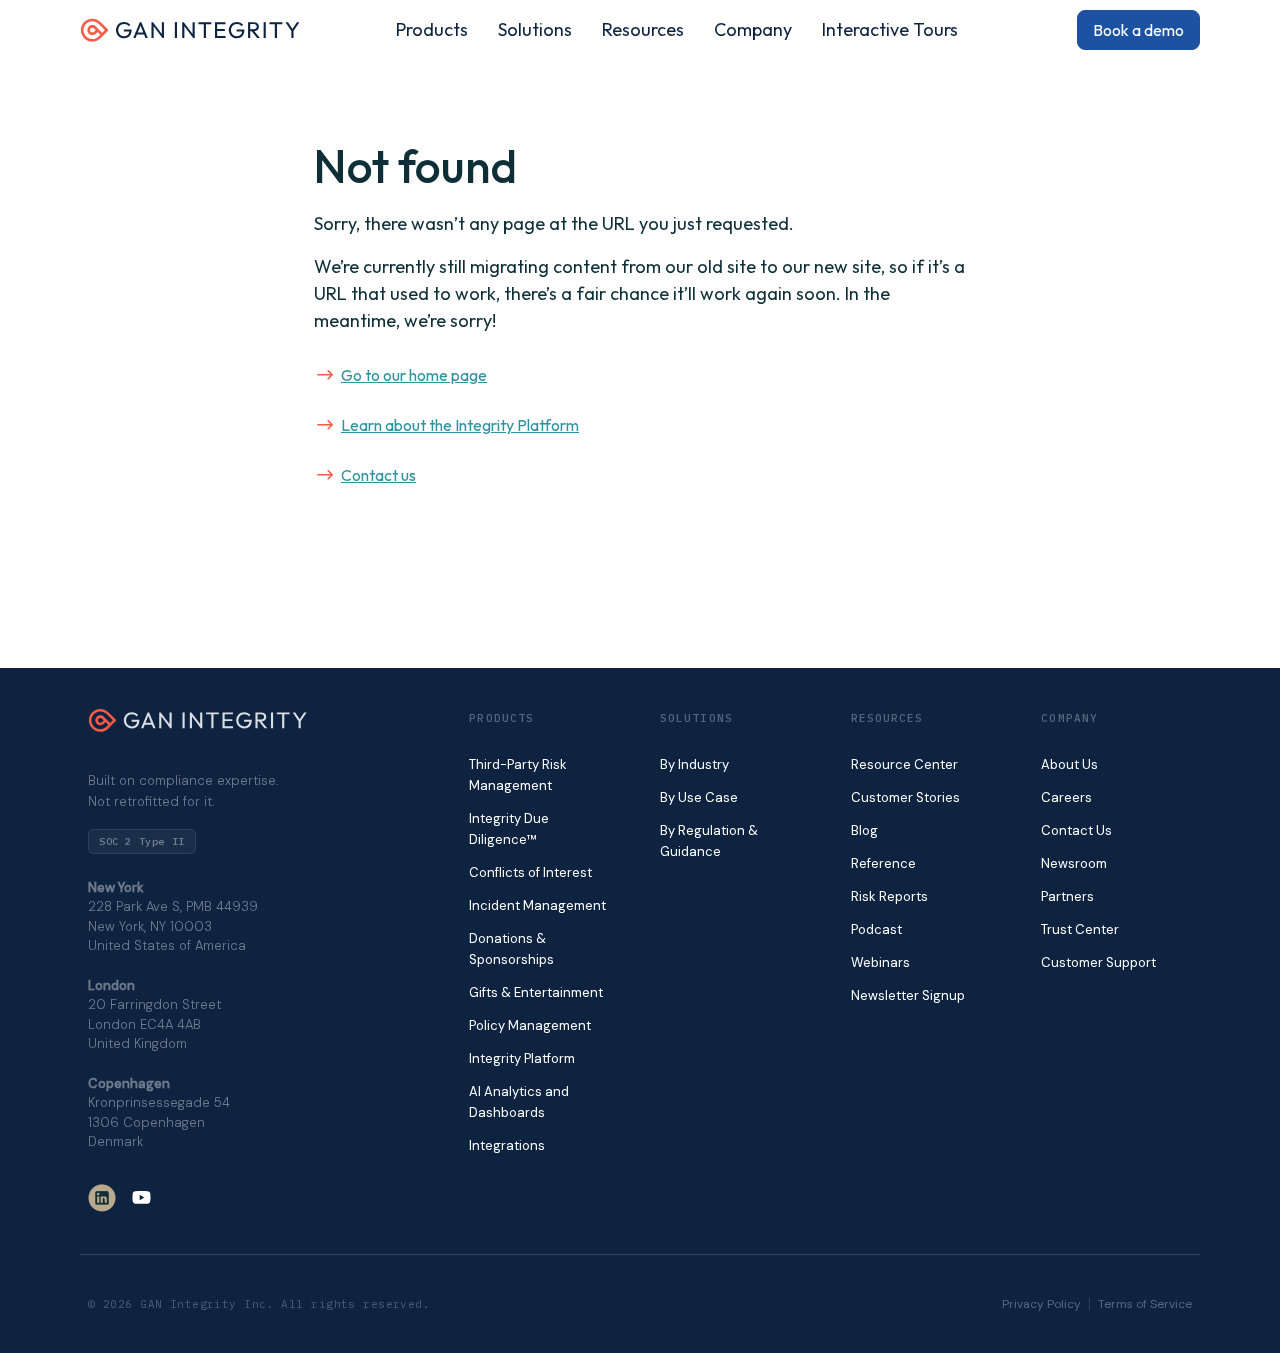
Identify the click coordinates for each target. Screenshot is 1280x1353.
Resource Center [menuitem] (904, 764)
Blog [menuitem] (864, 830)
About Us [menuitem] (1069, 764)
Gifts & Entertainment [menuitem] (536, 992)
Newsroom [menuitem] (1074, 863)
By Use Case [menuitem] (699, 797)
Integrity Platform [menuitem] (522, 1058)
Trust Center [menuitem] (1080, 929)
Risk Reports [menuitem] (889, 896)
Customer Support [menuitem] (1098, 962)
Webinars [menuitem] (880, 962)
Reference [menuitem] (883, 863)
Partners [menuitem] (1067, 896)
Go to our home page (414, 375)
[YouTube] (141, 1198)
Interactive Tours (890, 30)
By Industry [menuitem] (694, 764)
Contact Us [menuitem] (1076, 830)
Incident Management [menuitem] (537, 905)
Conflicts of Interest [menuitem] (530, 872)
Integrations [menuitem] (507, 1145)
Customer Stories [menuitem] (905, 797)
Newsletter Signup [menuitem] (908, 995)
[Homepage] (190, 37)
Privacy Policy (1041, 1304)
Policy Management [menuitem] (530, 1025)
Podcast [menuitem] (876, 929)
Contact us (378, 475)
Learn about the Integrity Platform (460, 425)
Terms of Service (1145, 1304)
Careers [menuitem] (1066, 797)
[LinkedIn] (102, 1198)
